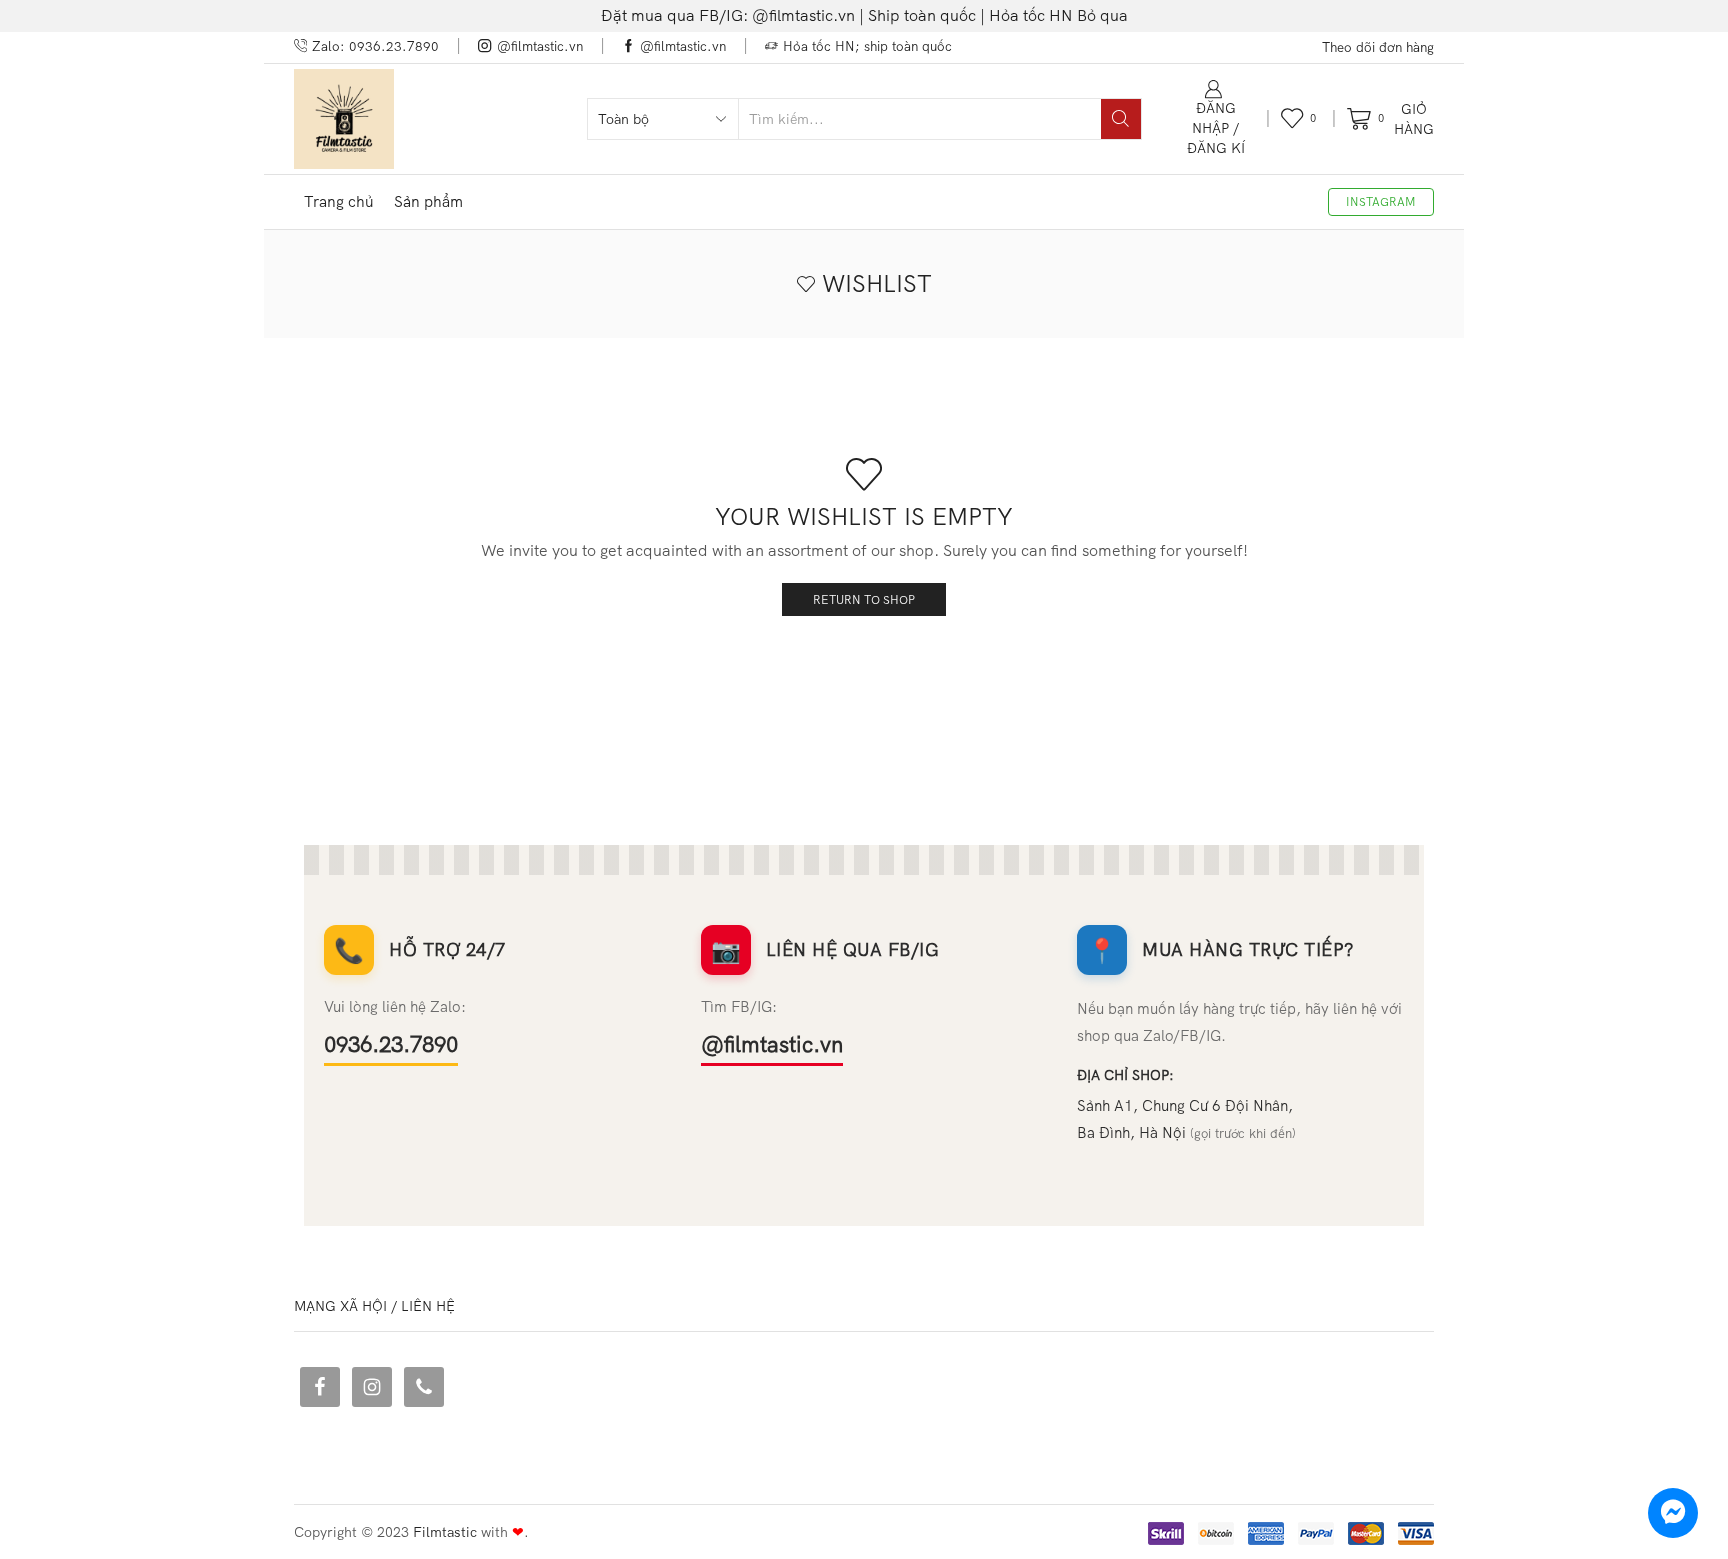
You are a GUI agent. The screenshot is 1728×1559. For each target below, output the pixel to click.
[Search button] (1121, 119)
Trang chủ (339, 201)
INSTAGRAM (1381, 201)
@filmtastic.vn (772, 1044)
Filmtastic (445, 1532)
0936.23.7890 (391, 1044)
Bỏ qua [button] (1102, 15)
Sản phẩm (428, 201)
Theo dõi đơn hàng (1378, 47)
